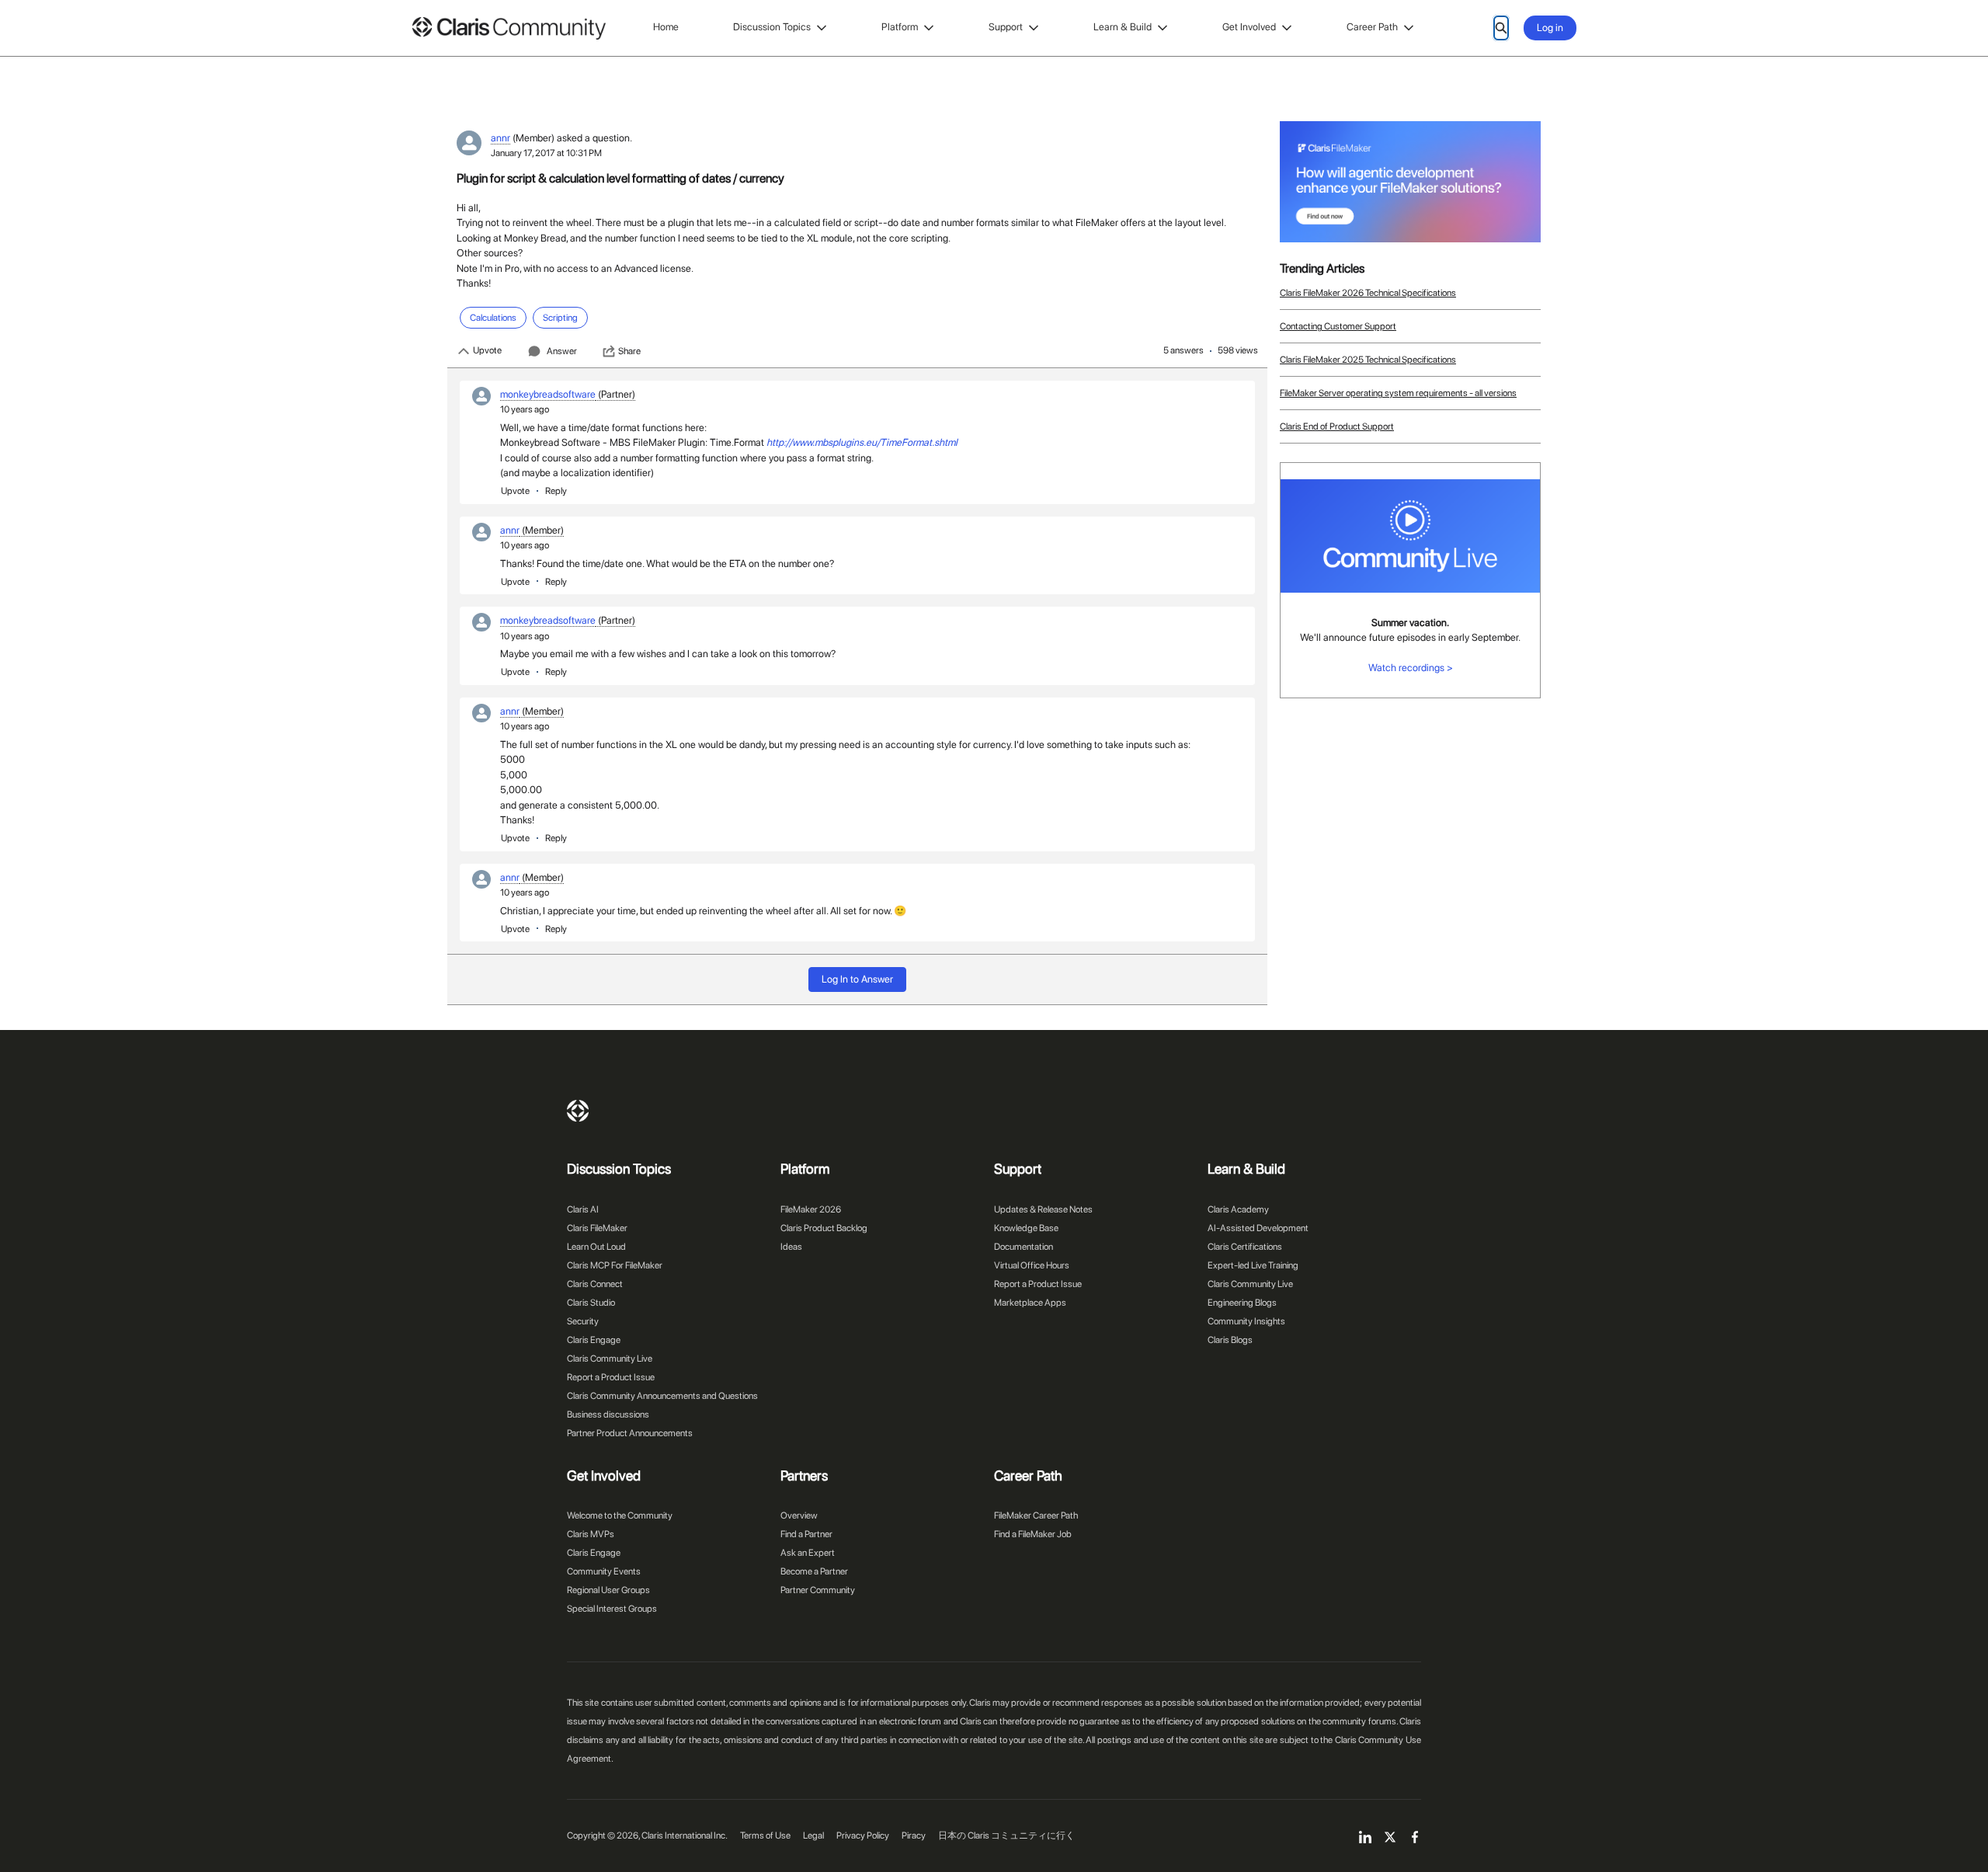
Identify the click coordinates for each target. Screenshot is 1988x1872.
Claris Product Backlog (824, 1228)
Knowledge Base (1026, 1228)
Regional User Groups (608, 1590)
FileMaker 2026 (811, 1209)
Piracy (914, 1835)
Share (629, 351)
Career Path (1372, 27)
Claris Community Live (610, 1359)
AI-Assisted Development (1258, 1228)
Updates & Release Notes (1043, 1209)
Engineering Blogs (1242, 1303)
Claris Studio (591, 1303)
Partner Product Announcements (630, 1433)
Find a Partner (806, 1534)
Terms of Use (765, 1835)
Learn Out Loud (596, 1247)
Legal (813, 1835)
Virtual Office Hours (1032, 1265)
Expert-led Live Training (1253, 1265)
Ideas (791, 1247)
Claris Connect (595, 1284)
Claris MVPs (591, 1534)
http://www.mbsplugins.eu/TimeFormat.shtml (862, 442)
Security (583, 1321)
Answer (562, 351)
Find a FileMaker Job (1033, 1534)
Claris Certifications (1245, 1247)
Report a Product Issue (611, 1377)
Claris (578, 1111)
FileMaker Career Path (1036, 1515)
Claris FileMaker (597, 1228)
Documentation (1024, 1247)
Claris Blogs (1230, 1340)
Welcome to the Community (620, 1515)
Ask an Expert (808, 1553)
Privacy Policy (863, 1835)
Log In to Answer (857, 979)
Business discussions (608, 1414)
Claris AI (583, 1209)
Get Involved (1249, 27)
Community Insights (1246, 1321)
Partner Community (818, 1590)
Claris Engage (594, 1340)
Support (1006, 27)
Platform (900, 27)
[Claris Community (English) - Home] (509, 28)
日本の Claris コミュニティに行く (1006, 1835)
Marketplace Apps (1030, 1303)
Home (666, 27)
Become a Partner (814, 1571)
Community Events (604, 1571)
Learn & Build (1123, 27)
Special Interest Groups (612, 1609)
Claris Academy (1238, 1209)
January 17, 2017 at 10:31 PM (546, 153)
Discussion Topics (772, 27)
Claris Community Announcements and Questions (662, 1396)
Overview (799, 1515)
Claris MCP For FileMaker (615, 1265)
